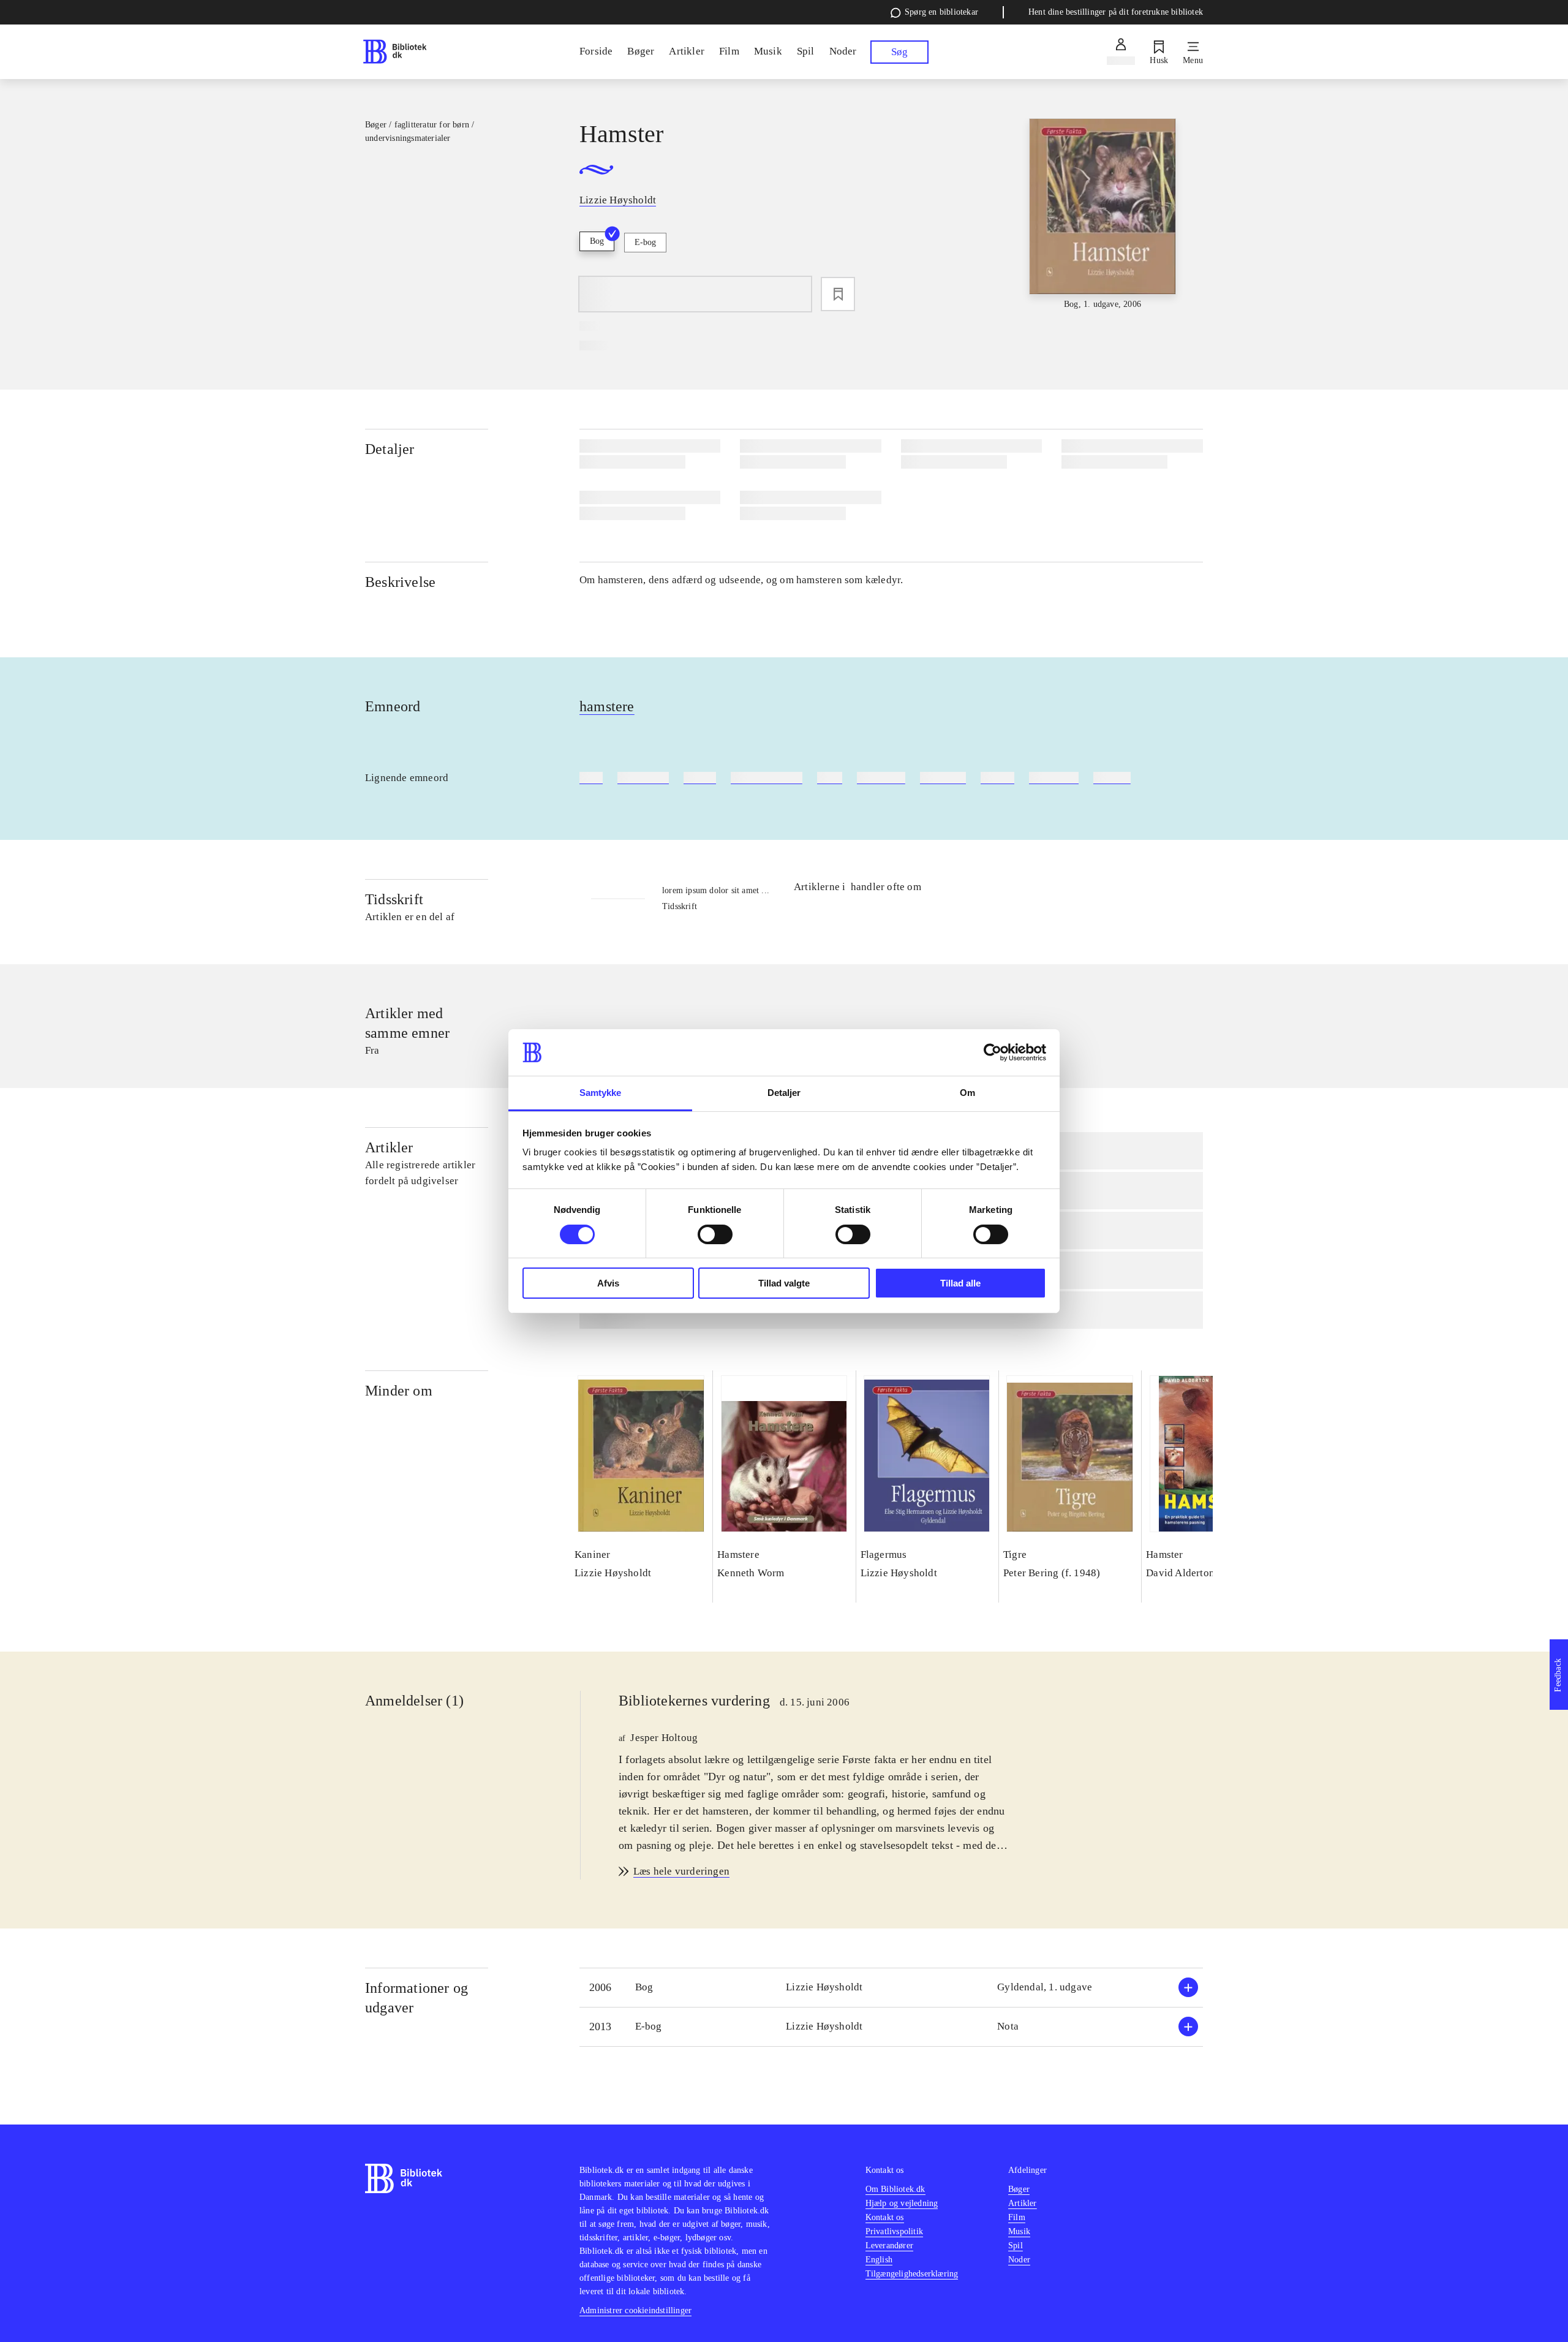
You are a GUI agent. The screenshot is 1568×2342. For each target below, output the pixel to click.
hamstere (607, 706)
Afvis (608, 1283)
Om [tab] (967, 1093)
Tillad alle (960, 1283)
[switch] (715, 1234)
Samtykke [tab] (601, 1093)
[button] (891, 1988)
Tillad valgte (784, 1283)
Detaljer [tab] (784, 1093)
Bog (597, 241)
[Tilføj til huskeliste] (838, 294)
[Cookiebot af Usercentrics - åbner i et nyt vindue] (993, 1052)
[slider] (1102, 215)
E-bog (645, 242)
